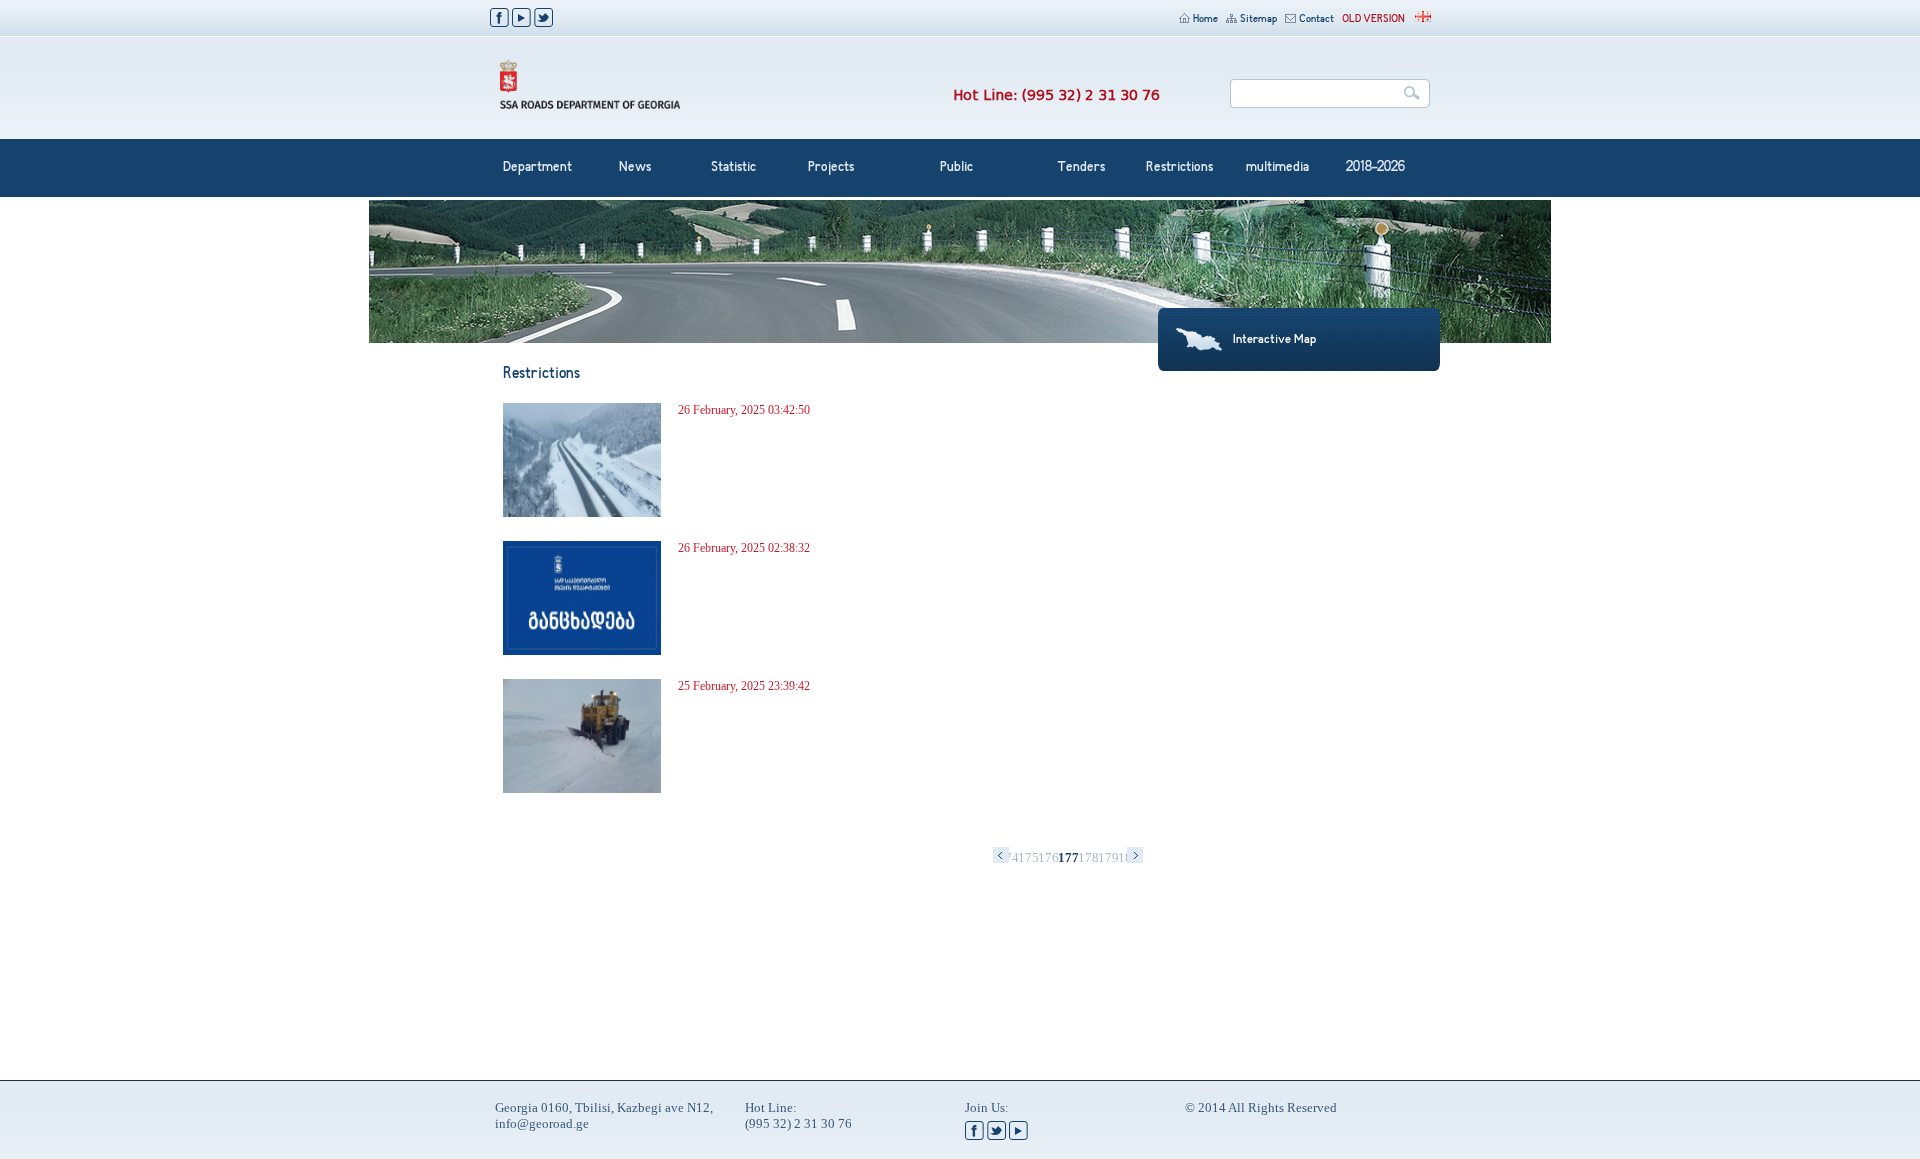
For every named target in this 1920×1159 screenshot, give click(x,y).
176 (1048, 857)
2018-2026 (1375, 168)
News (635, 168)
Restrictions (1179, 168)
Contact (1316, 19)
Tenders (1081, 168)
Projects (831, 168)
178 (1088, 857)
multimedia (1277, 168)
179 (1108, 857)
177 (1068, 857)
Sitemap (1258, 19)
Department (537, 168)
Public (956, 168)
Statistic (733, 168)
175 (1028, 857)
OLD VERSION (1373, 19)
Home (1205, 19)
